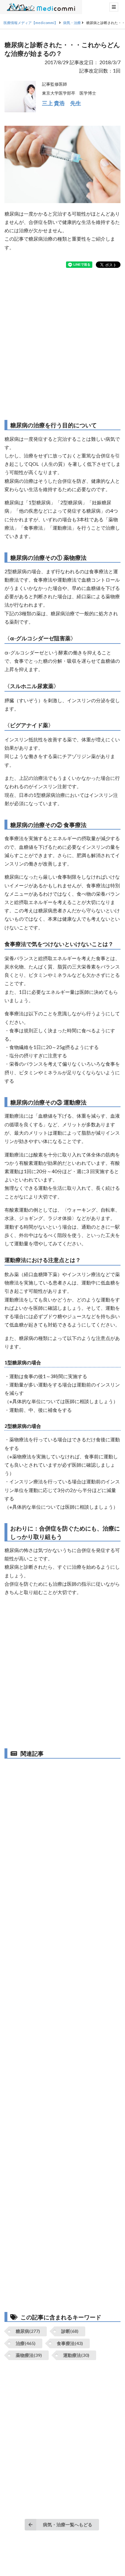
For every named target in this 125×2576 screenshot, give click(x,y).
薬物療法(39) (29, 2355)
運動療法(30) (76, 2355)
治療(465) (26, 2343)
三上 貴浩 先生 (62, 103)
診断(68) (70, 2331)
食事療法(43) (70, 2343)
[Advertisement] (63, 344)
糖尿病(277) (28, 2331)
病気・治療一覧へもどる (68, 2525)
